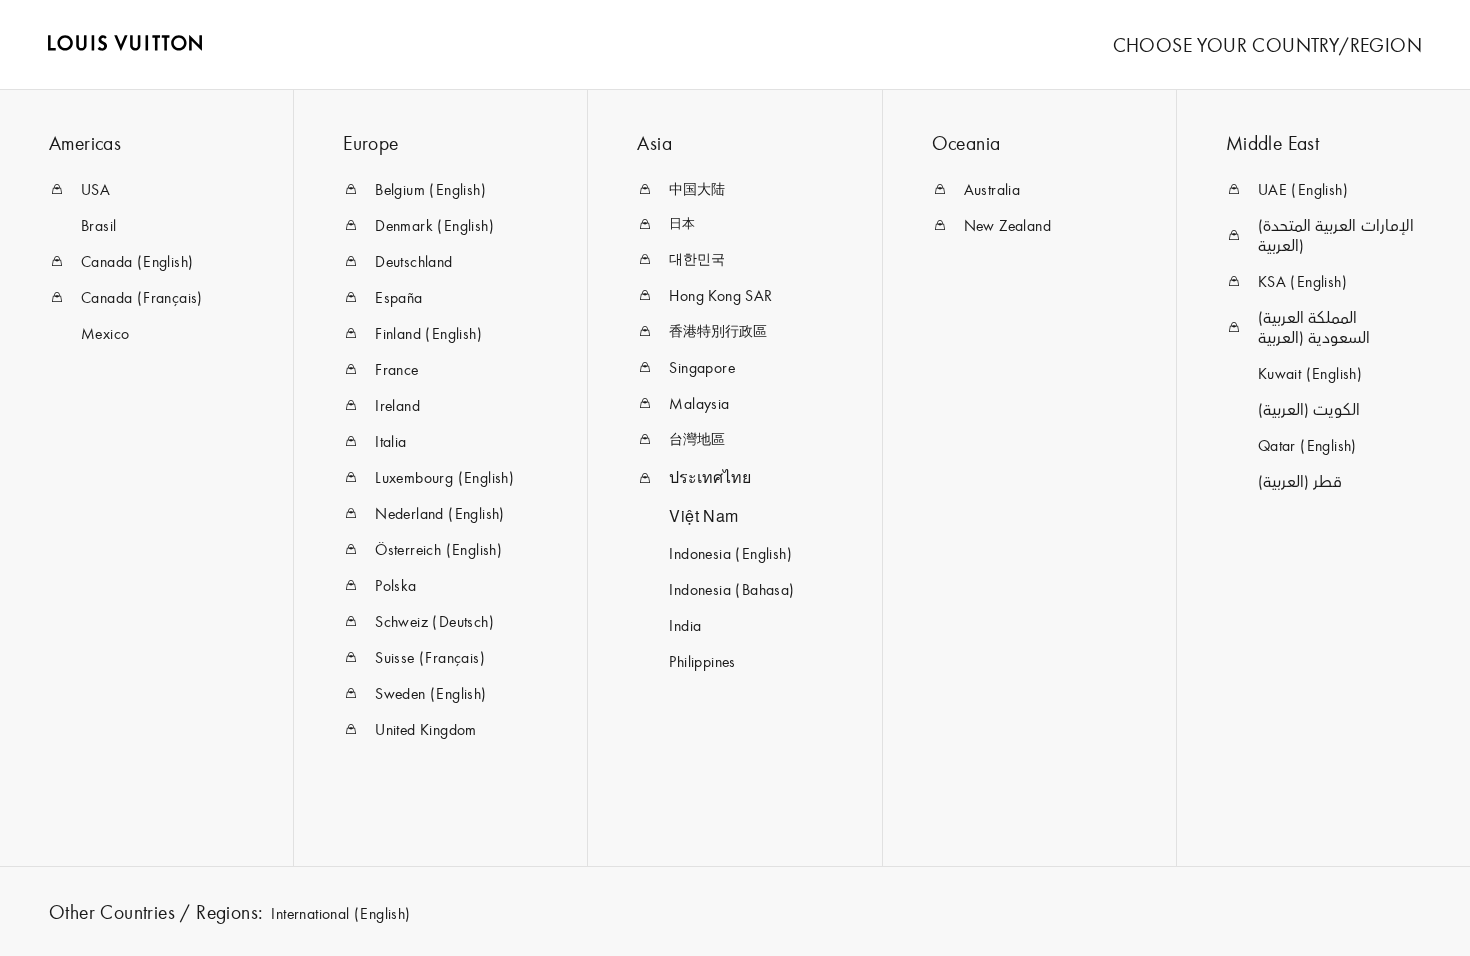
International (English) (340, 913)
